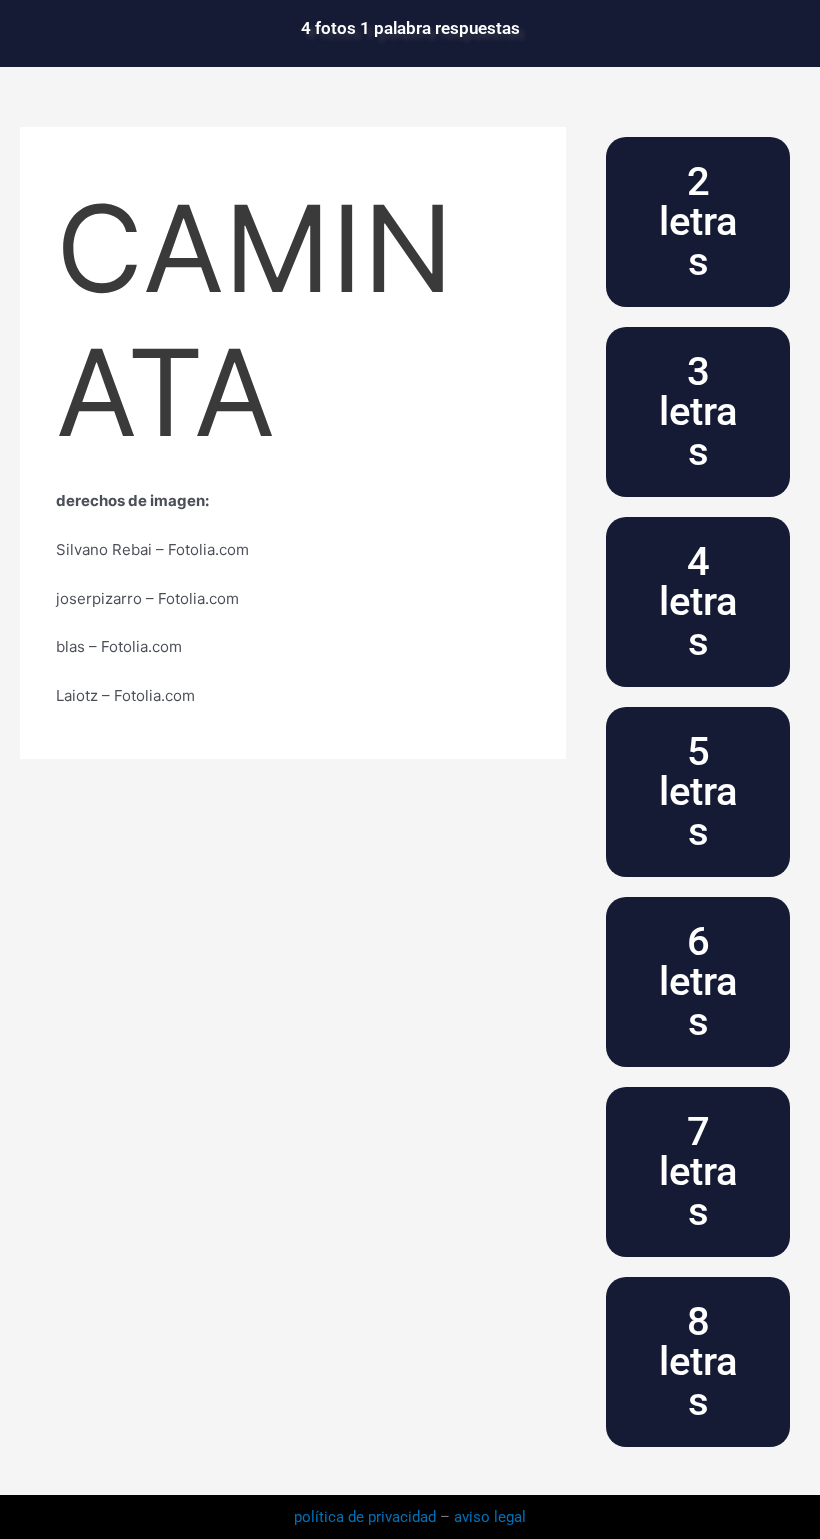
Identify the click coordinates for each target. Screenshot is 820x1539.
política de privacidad (367, 1517)
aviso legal (490, 1517)
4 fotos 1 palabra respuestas (410, 28)
